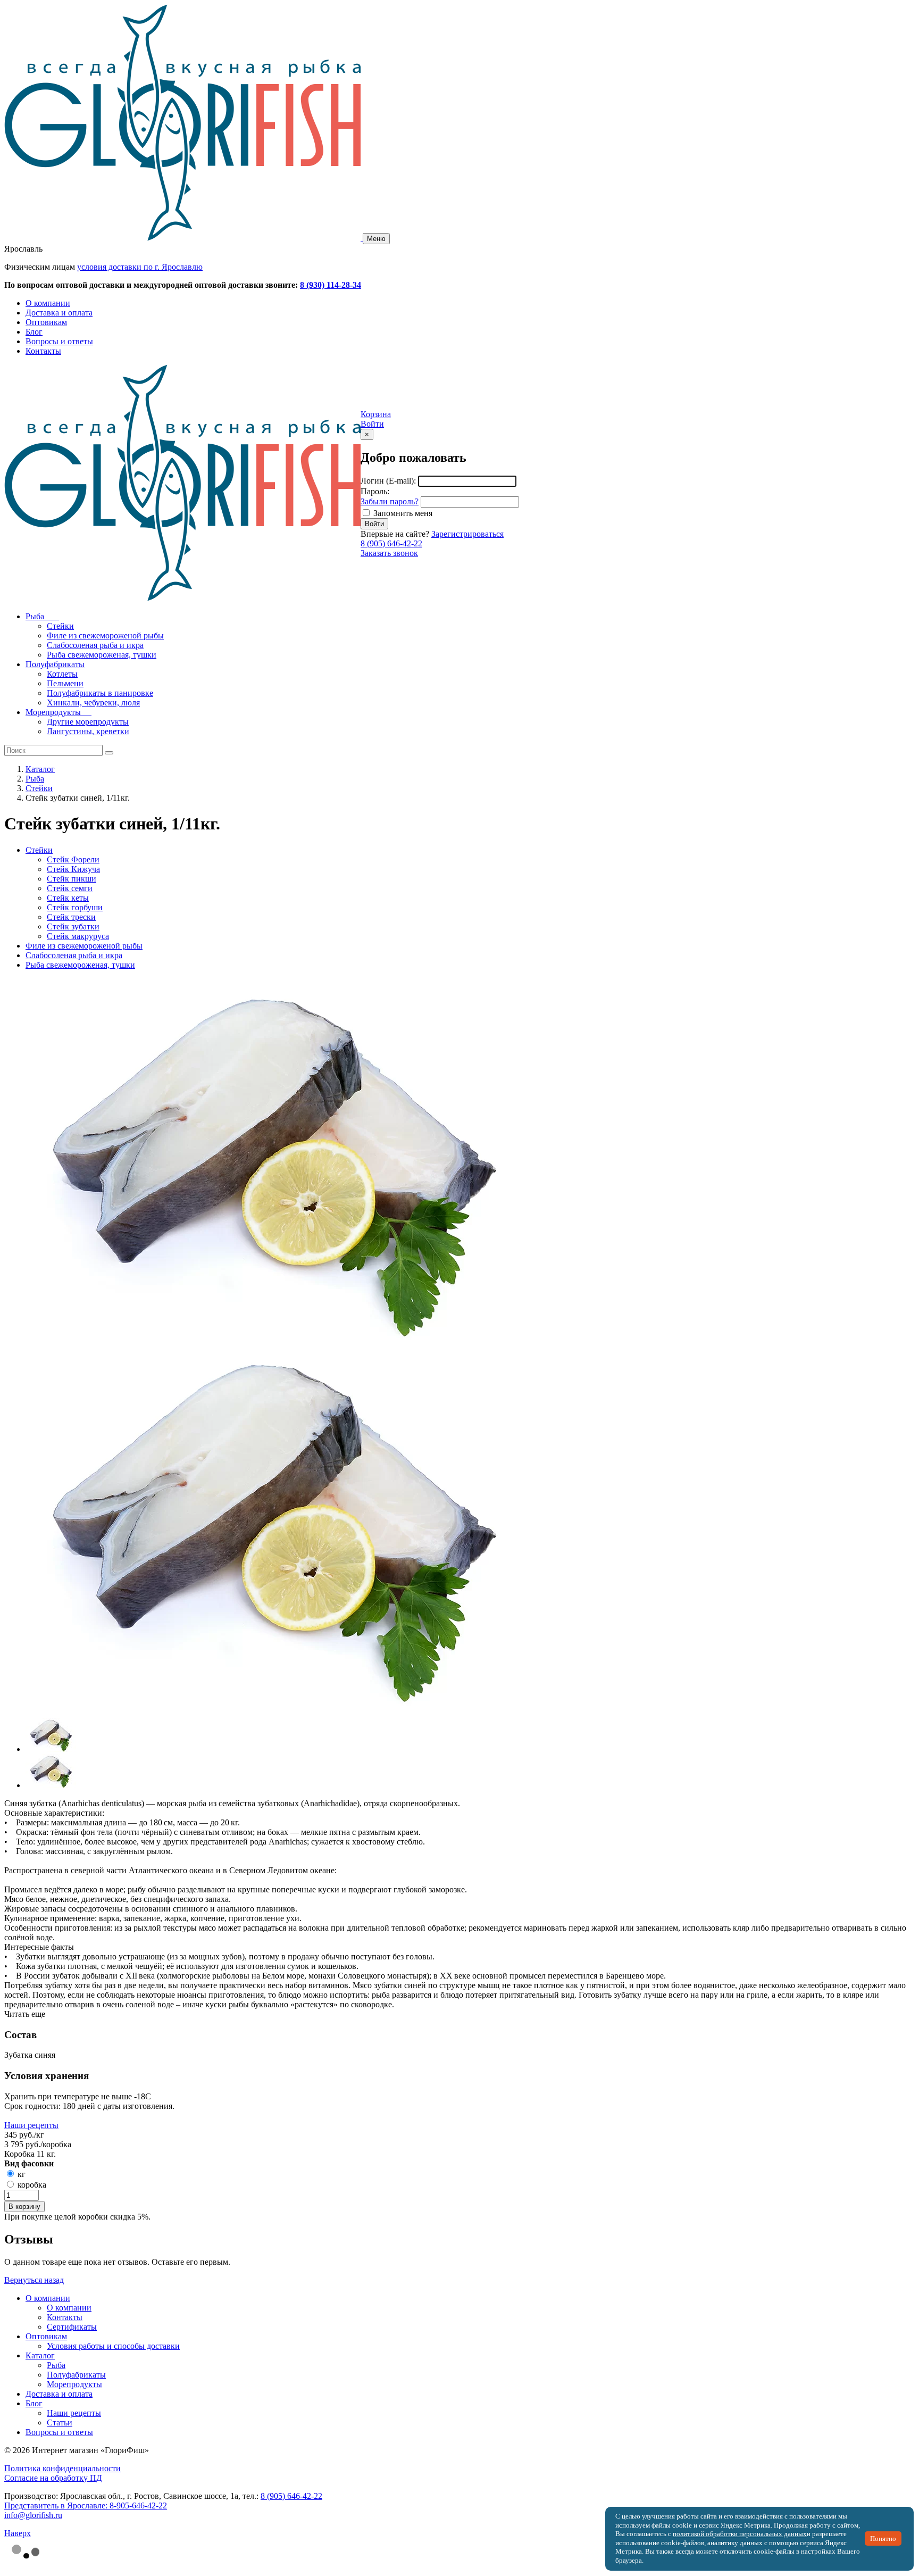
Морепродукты (74, 2384)
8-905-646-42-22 (138, 2506)
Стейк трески (71, 917)
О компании (48, 303)
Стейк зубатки (73, 926)
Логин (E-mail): (388, 481)
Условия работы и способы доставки (113, 2346)
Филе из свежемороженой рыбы (84, 946)
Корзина (376, 414)
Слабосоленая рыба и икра (74, 955)
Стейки (39, 788)
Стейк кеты (68, 898)
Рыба (35, 779)
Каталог (40, 769)
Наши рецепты (31, 2125)
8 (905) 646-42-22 (391, 543)
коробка (32, 2185)
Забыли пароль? (390, 501)
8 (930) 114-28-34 (331, 285)
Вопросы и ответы (59, 341)
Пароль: (375, 491)
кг (22, 2174)
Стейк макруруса (78, 936)
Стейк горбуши (75, 907)
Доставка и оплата (59, 313)
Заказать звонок (389, 553)
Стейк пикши (72, 879)
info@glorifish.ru (33, 2515)
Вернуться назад (34, 2280)
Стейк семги (70, 888)
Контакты (43, 351)
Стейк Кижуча (73, 869)
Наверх (18, 2533)
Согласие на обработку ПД (53, 2478)
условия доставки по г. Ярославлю (140, 267)
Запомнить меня (403, 513)
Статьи (60, 2423)
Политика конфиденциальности (62, 2468)
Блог (34, 332)
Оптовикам (46, 322)
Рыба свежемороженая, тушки (80, 965)
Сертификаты (72, 2327)
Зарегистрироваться (467, 534)
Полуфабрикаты (76, 2375)
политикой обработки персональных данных (740, 2534)
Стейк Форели (73, 859)
